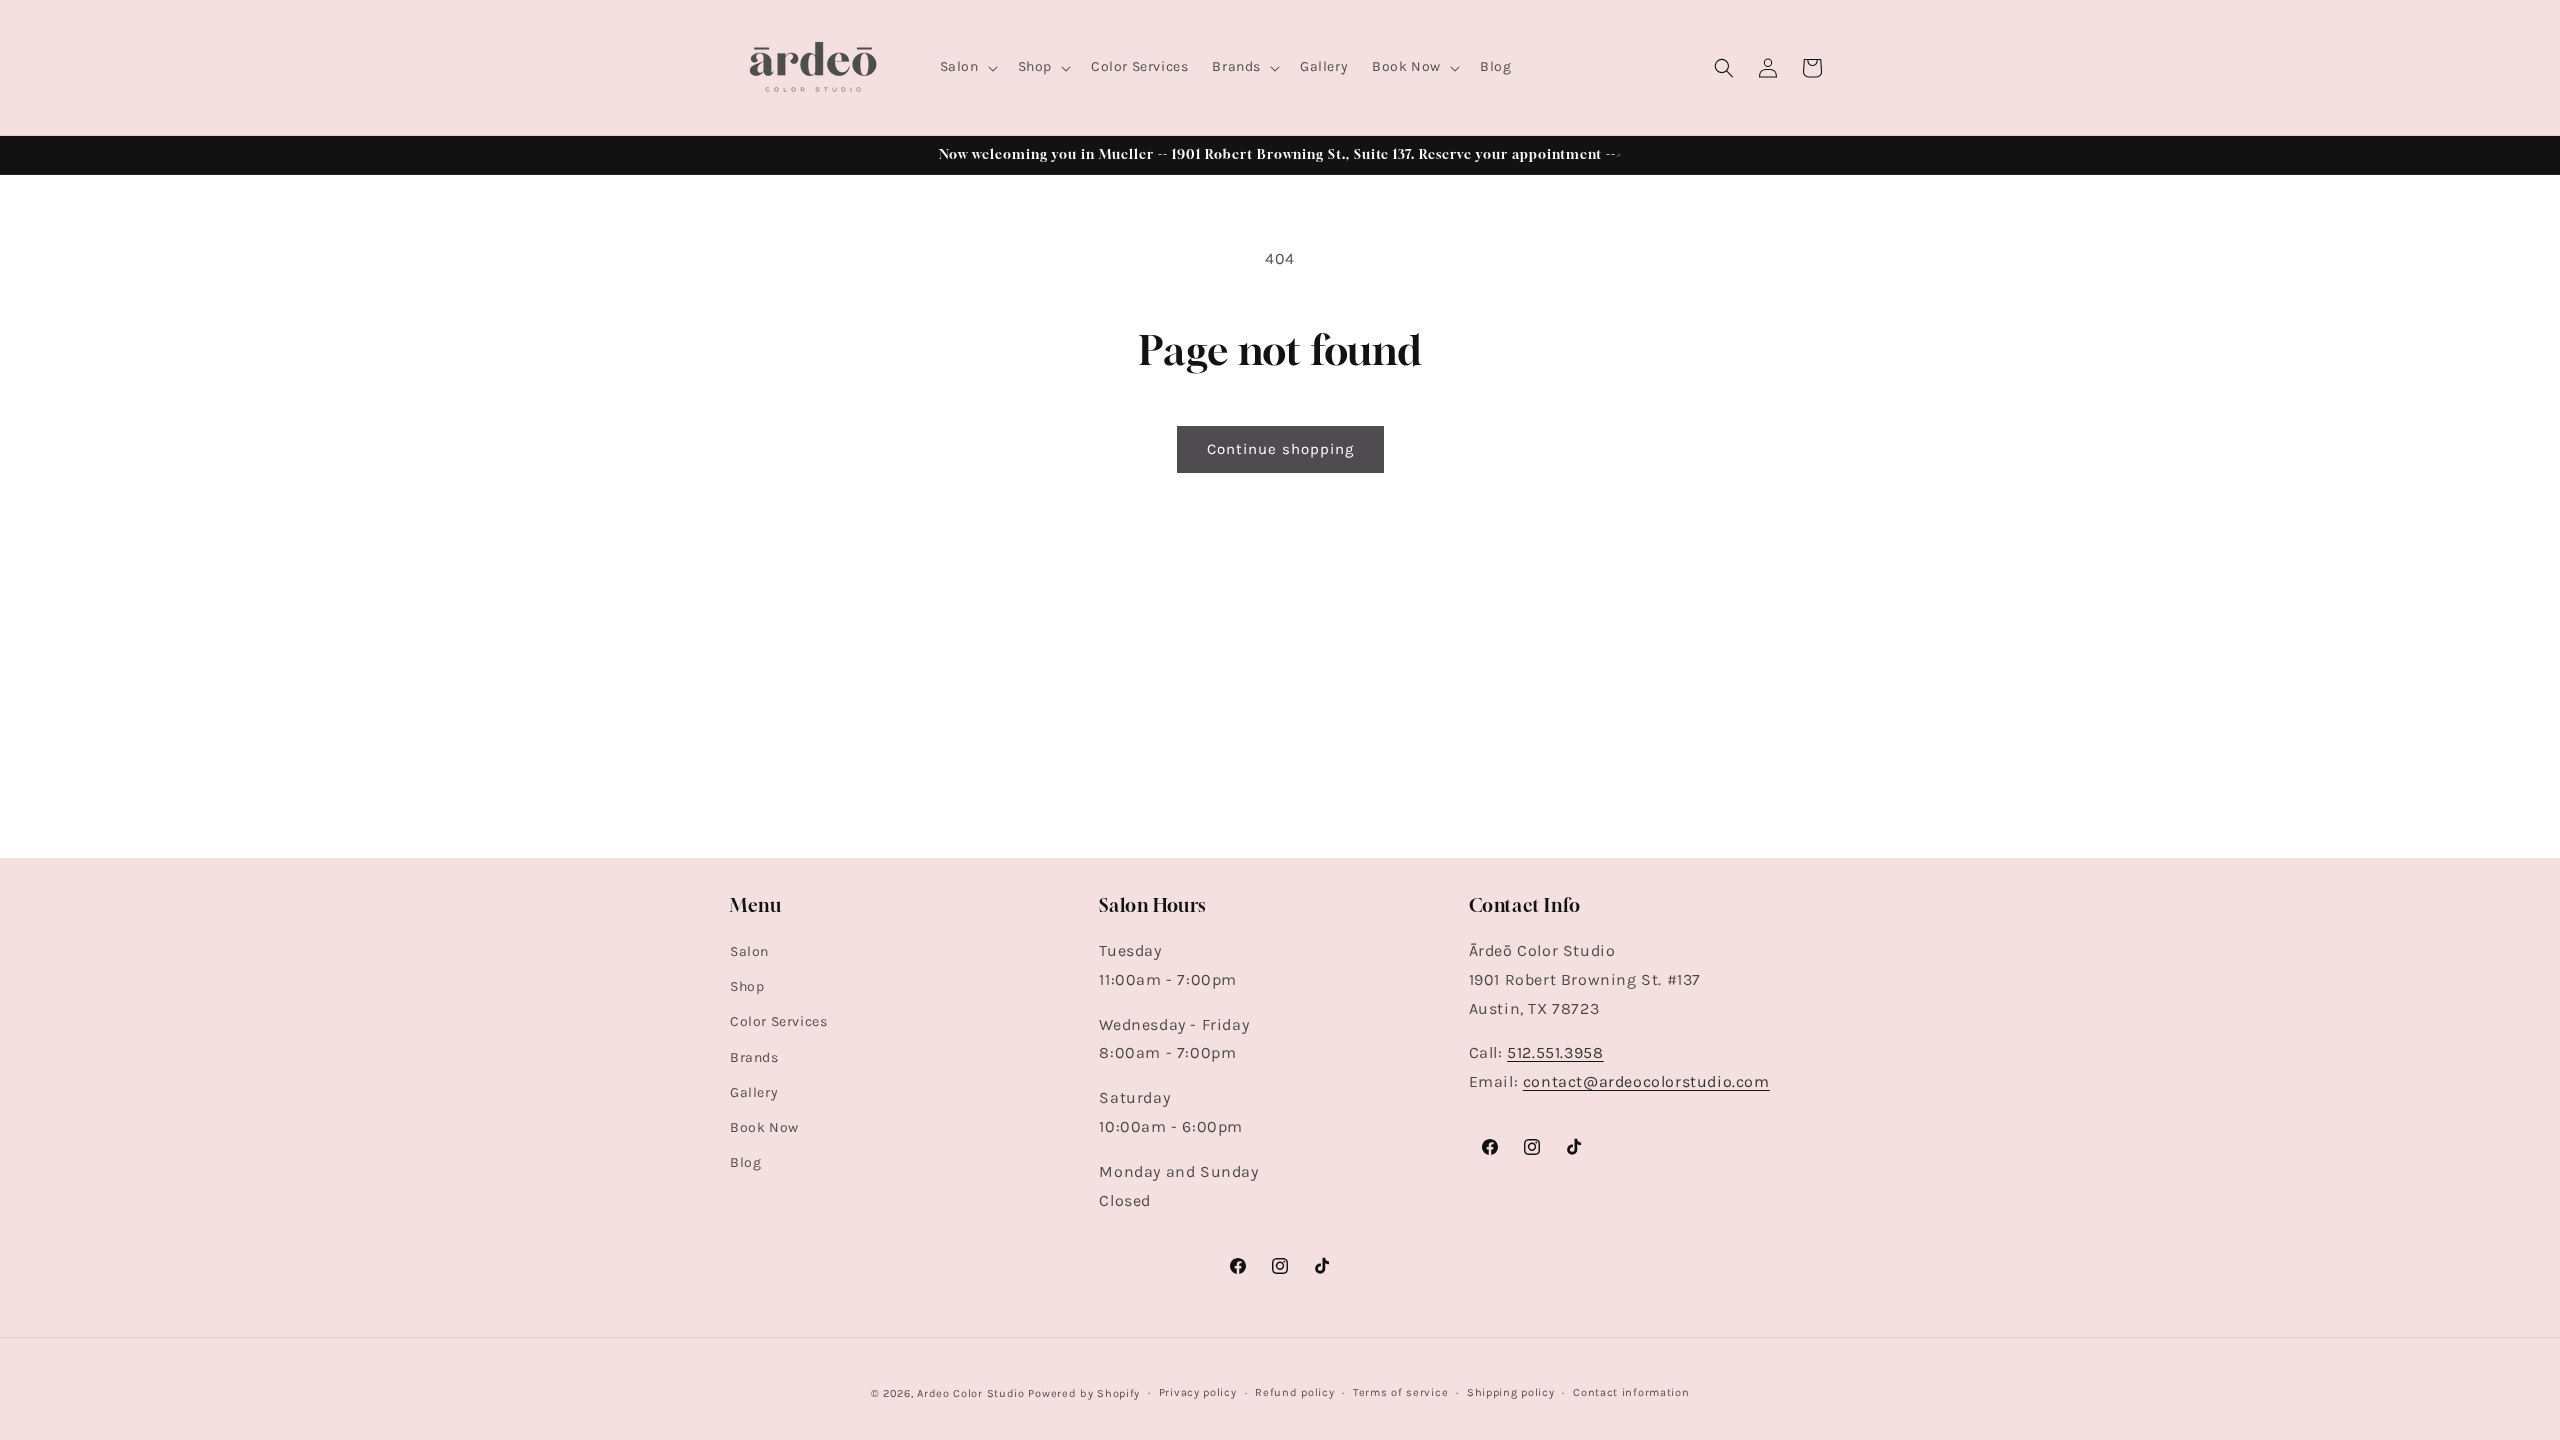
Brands (754, 1057)
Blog (745, 1162)
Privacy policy (1198, 1392)
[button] (967, 67)
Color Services (778, 1021)
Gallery (754, 1092)
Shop (747, 986)
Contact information (1631, 1392)
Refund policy (1294, 1392)
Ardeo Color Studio (971, 1393)
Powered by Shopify (1084, 1393)
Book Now (764, 1127)
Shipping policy (1511, 1392)
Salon (749, 951)
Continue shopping (1280, 449)
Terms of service (1400, 1392)
